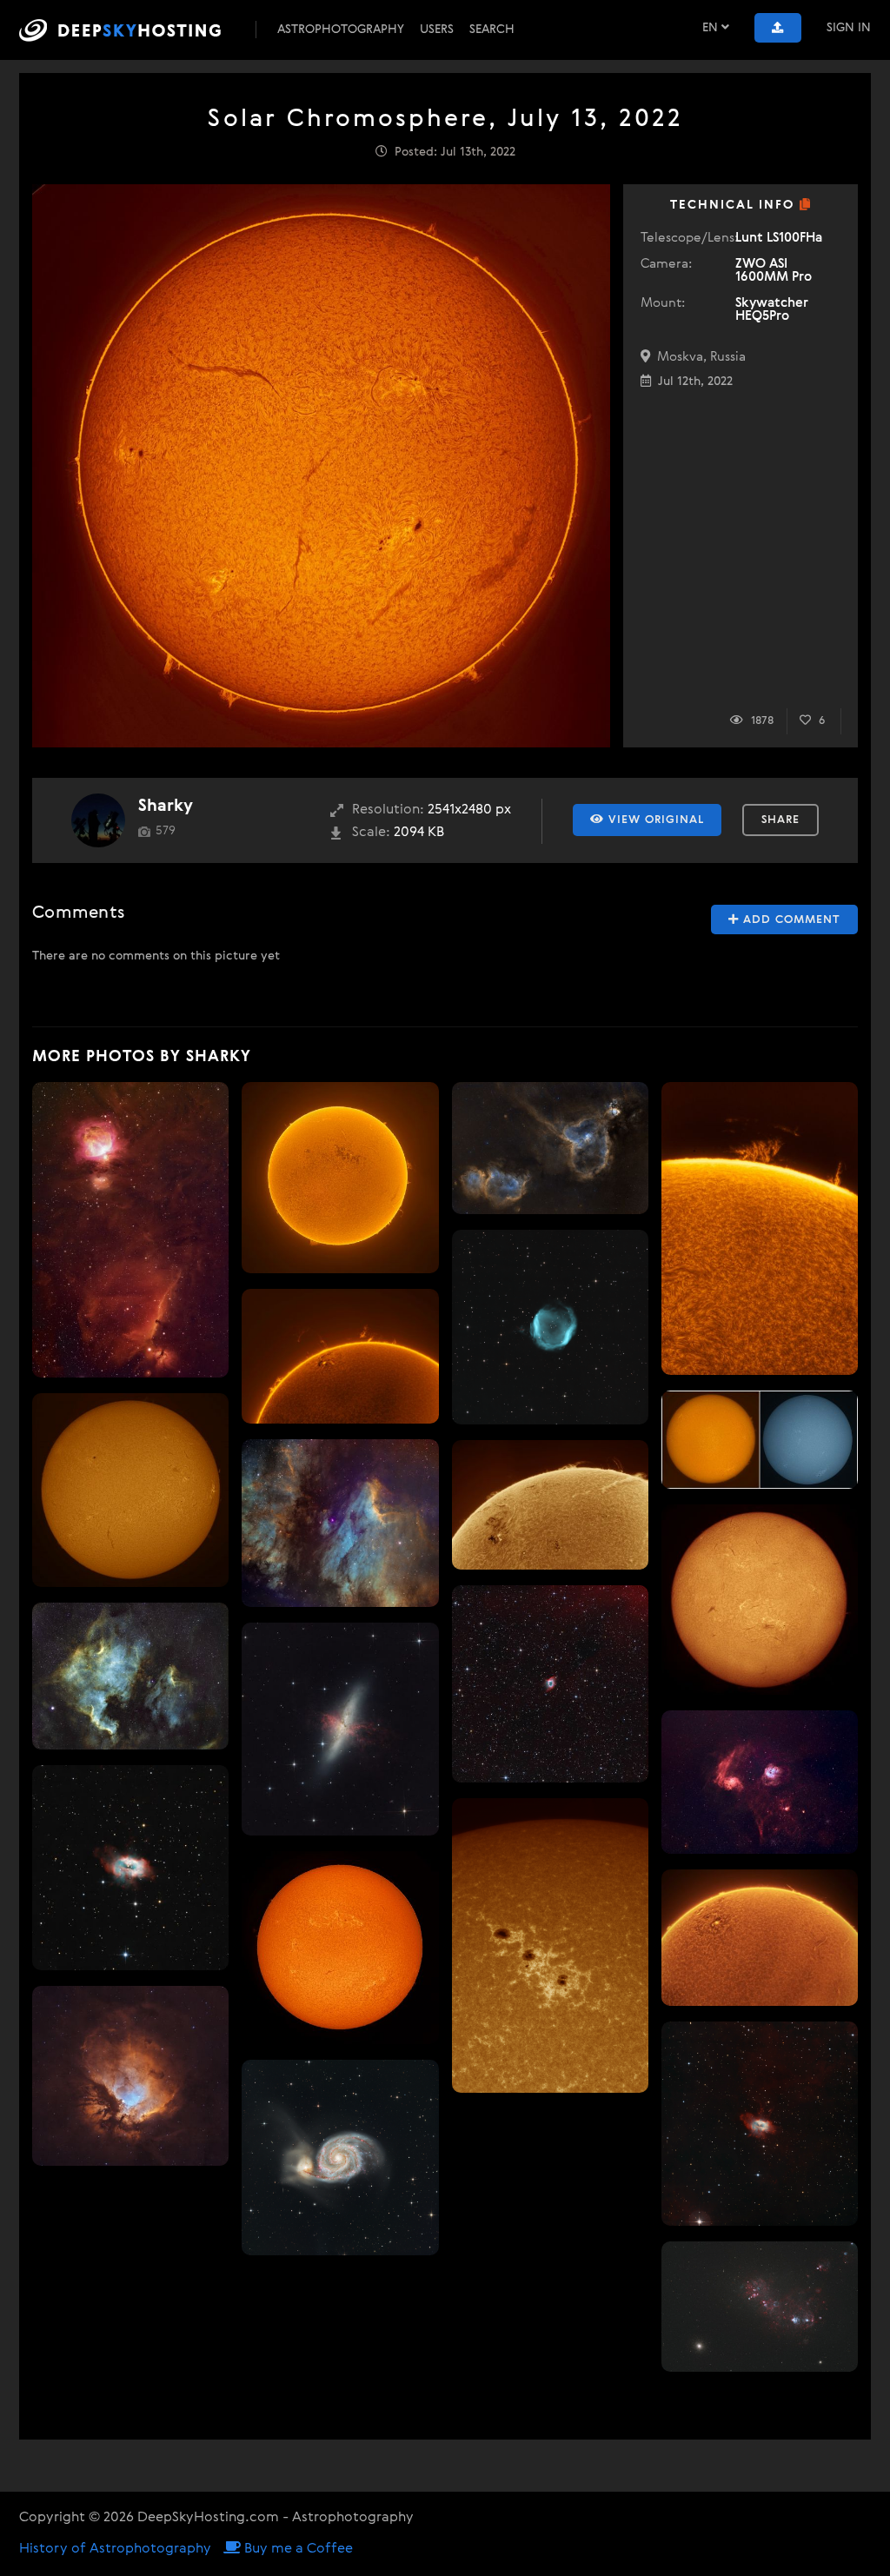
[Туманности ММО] (760, 2307)
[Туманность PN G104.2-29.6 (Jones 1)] (550, 1327)
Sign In (849, 28)
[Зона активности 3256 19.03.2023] (760, 1938)
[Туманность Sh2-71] (130, 1868)
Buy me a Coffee (297, 2549)
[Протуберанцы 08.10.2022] (760, 1228)
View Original (654, 820)
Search (492, 30)
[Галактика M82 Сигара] (340, 1729)
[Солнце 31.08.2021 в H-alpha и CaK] (760, 1440)
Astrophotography (341, 30)
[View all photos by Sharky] (98, 820)
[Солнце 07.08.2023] (130, 1490)
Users (437, 30)
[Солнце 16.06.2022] (340, 1948)
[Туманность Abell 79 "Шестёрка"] (550, 1683)
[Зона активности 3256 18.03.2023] (340, 1356)
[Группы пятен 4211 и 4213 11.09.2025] (550, 1945)
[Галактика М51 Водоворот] (340, 2158)
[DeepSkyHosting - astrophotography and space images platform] (136, 30)
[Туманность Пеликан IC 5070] (340, 1523)
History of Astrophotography (115, 2549)
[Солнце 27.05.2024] (550, 1505)
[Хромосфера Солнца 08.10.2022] (340, 1178)
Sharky (166, 806)
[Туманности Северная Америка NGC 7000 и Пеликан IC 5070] (130, 1676)
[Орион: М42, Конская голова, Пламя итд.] (130, 1230)
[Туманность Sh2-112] (130, 2076)
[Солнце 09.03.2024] (760, 1600)
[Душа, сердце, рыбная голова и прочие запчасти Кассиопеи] (550, 1148)
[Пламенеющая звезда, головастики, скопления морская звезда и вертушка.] (760, 1782)
